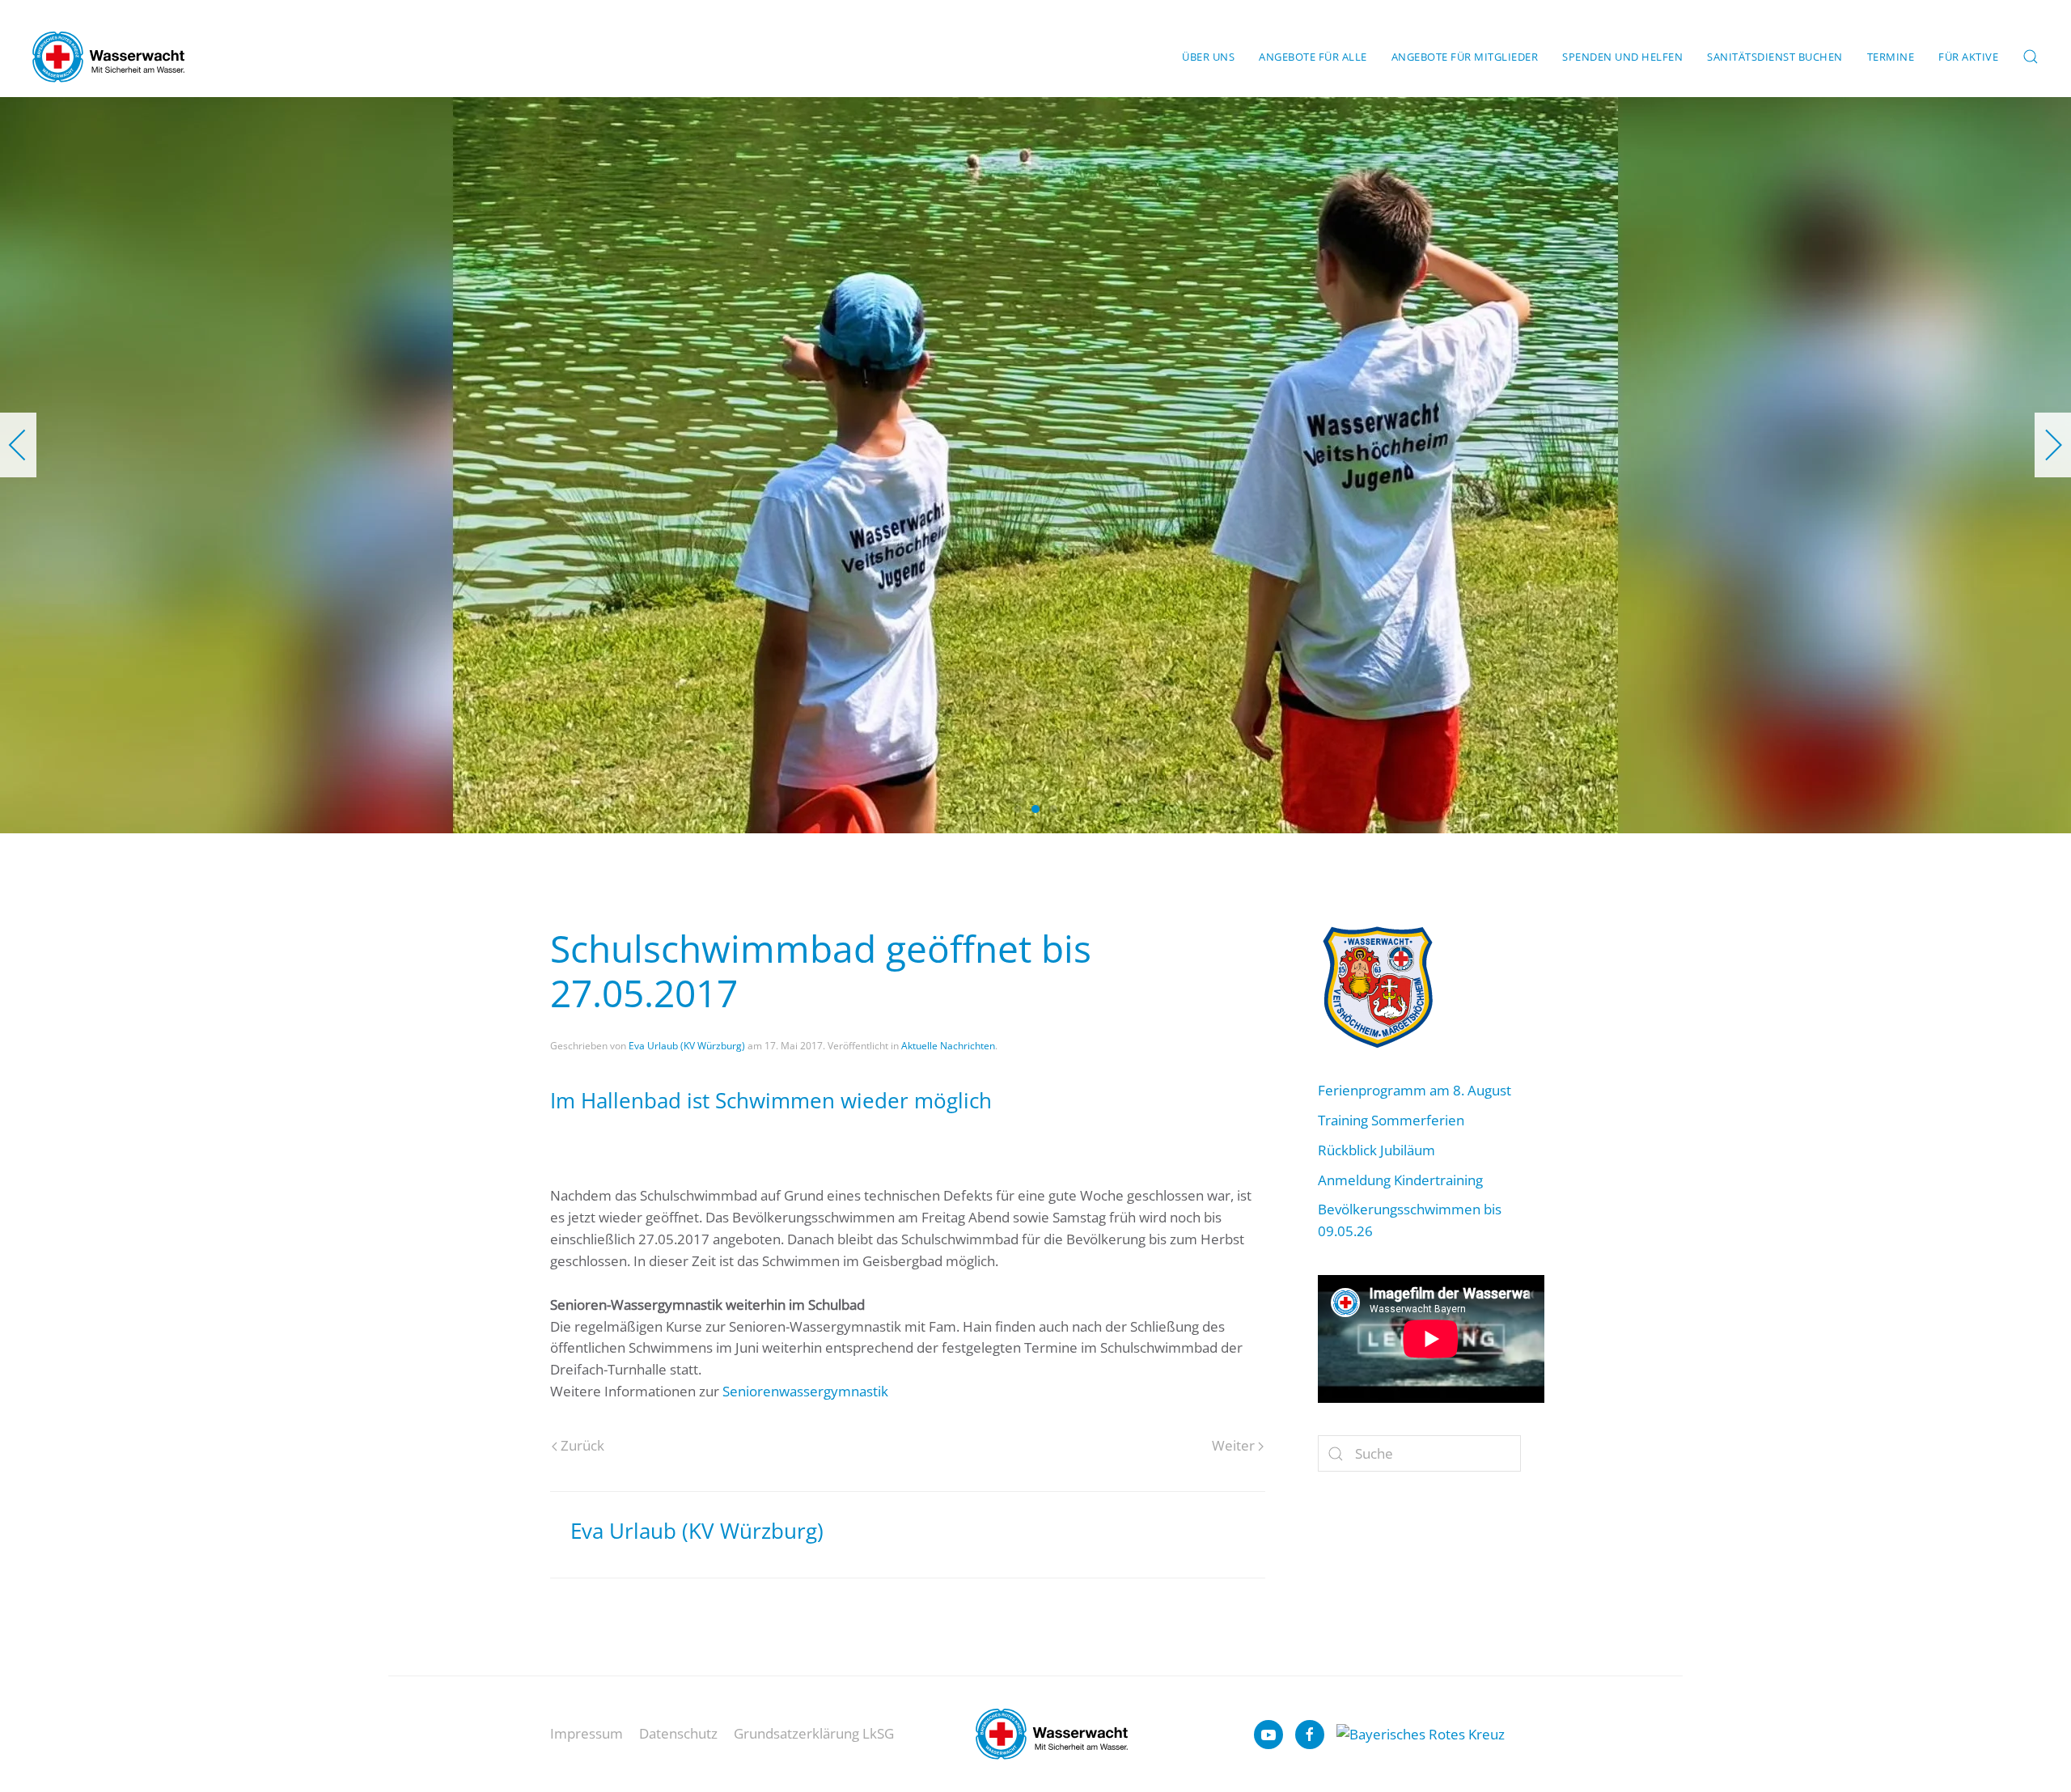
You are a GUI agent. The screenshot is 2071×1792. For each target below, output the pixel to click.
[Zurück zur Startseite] (108, 57)
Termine (1891, 57)
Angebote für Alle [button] (1313, 57)
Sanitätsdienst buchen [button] (1775, 57)
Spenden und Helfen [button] (1622, 57)
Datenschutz (678, 1733)
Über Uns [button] (1208, 57)
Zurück (582, 1445)
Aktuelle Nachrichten (948, 1046)
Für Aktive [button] (1968, 57)
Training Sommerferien (1391, 1120)
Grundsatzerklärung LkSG (814, 1733)
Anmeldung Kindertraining (1400, 1180)
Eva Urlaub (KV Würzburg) (687, 1046)
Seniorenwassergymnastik (805, 1391)
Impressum (587, 1733)
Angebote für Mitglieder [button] (1465, 57)
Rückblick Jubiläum (1376, 1150)
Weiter (1233, 1445)
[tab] (1018, 809)
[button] (2031, 57)
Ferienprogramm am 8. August (1415, 1090)
